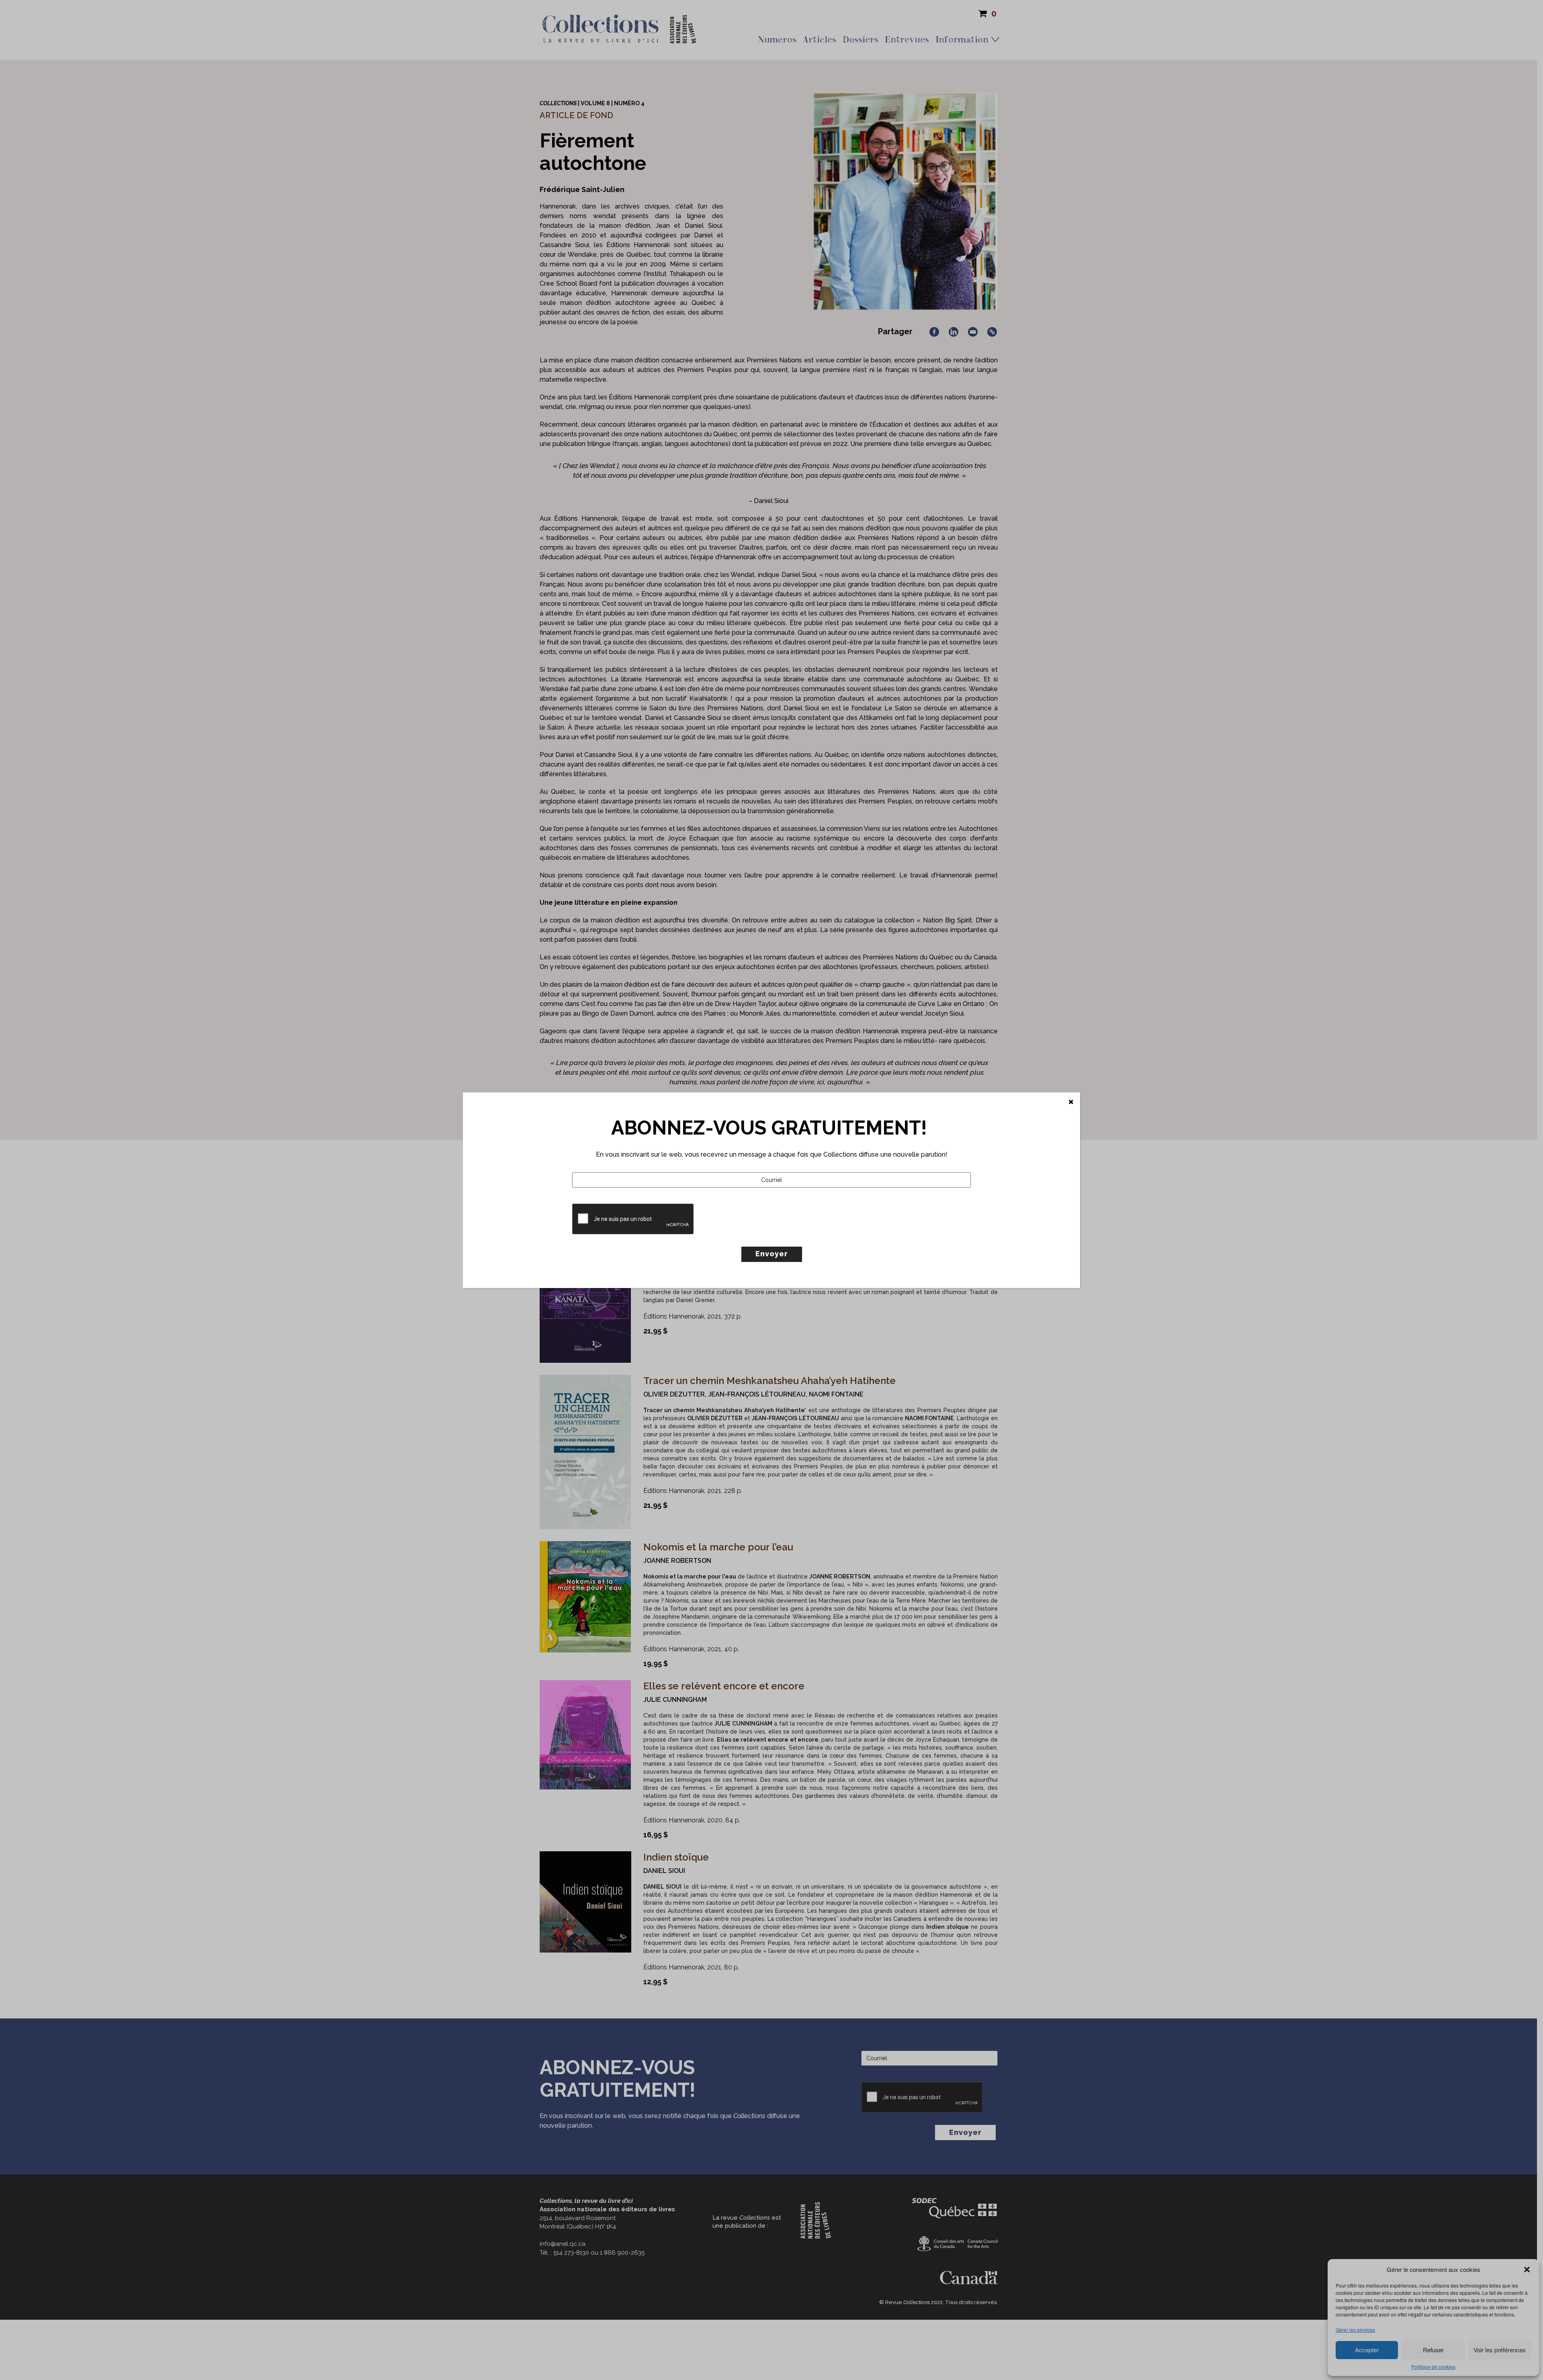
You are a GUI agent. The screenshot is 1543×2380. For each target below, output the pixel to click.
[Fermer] (1071, 1102)
